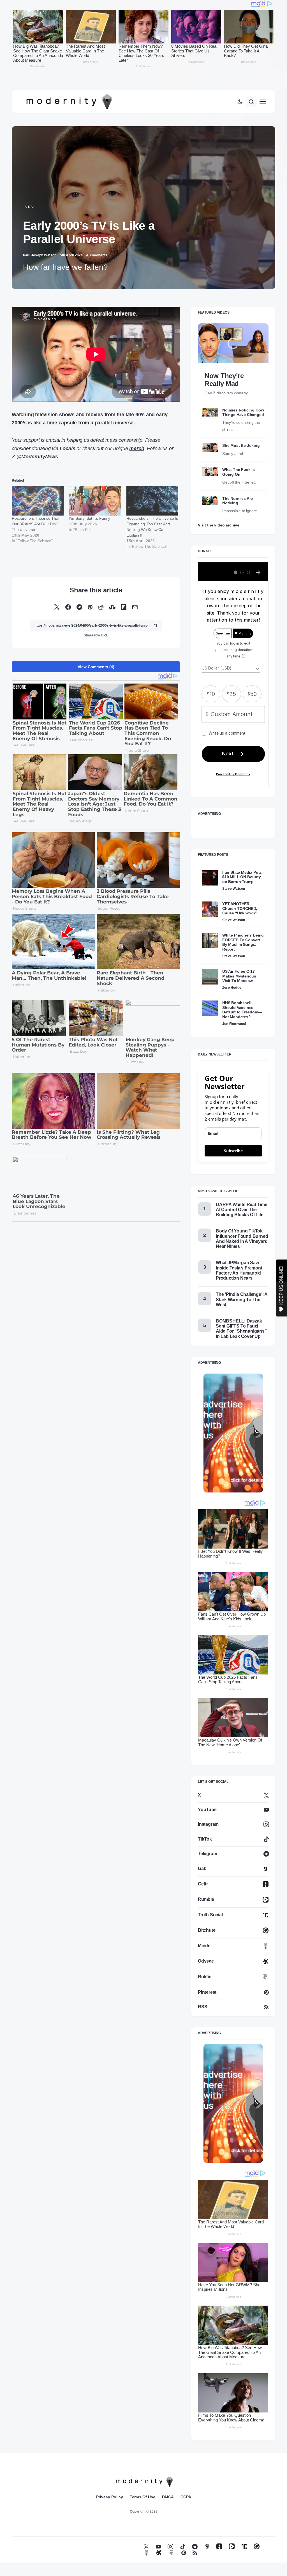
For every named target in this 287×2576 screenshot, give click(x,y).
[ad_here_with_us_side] (233, 1433)
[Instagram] (170, 2546)
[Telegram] (195, 2546)
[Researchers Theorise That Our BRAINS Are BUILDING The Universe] (38, 501)
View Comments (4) (96, 667)
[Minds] (146, 2553)
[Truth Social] (244, 2546)
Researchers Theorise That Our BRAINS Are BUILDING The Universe (36, 524)
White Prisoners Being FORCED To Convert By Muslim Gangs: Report (243, 942)
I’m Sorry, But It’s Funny (90, 518)
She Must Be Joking (241, 445)
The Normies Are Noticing (238, 501)
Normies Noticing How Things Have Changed (243, 412)
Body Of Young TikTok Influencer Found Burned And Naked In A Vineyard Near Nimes (242, 1239)
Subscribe (233, 1151)
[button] (240, 102)
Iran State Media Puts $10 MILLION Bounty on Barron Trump (242, 877)
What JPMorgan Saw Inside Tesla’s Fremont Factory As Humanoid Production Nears (239, 1270)
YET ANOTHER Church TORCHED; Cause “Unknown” (240, 908)
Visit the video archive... (220, 525)
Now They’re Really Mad (224, 380)
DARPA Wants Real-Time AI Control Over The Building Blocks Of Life (242, 1210)
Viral (30, 207)
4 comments (97, 255)
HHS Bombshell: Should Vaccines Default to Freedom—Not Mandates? (242, 1010)
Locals (68, 449)
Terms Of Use (143, 2497)
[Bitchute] (257, 2546)
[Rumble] (232, 2546)
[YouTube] (158, 2546)
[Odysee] (159, 2553)
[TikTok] (183, 2546)
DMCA (168, 2497)
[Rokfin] (171, 2553)
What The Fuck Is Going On (239, 472)
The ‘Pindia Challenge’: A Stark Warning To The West (242, 1299)
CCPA (186, 2497)
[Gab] (207, 2546)
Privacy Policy (110, 2497)
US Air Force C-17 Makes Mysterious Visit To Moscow (239, 976)
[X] (146, 2546)
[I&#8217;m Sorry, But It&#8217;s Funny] (95, 501)
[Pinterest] (184, 2553)
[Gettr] (219, 2546)
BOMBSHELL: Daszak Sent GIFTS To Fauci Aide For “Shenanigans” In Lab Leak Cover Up (241, 1329)
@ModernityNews (37, 457)
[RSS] (195, 2553)
